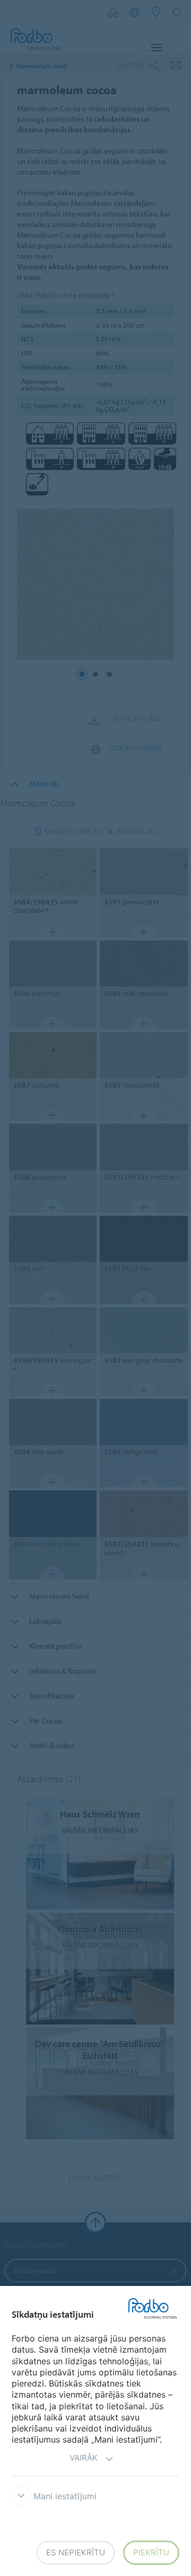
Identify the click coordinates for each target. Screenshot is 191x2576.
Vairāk (84, 2458)
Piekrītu (151, 2552)
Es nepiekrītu (76, 2552)
